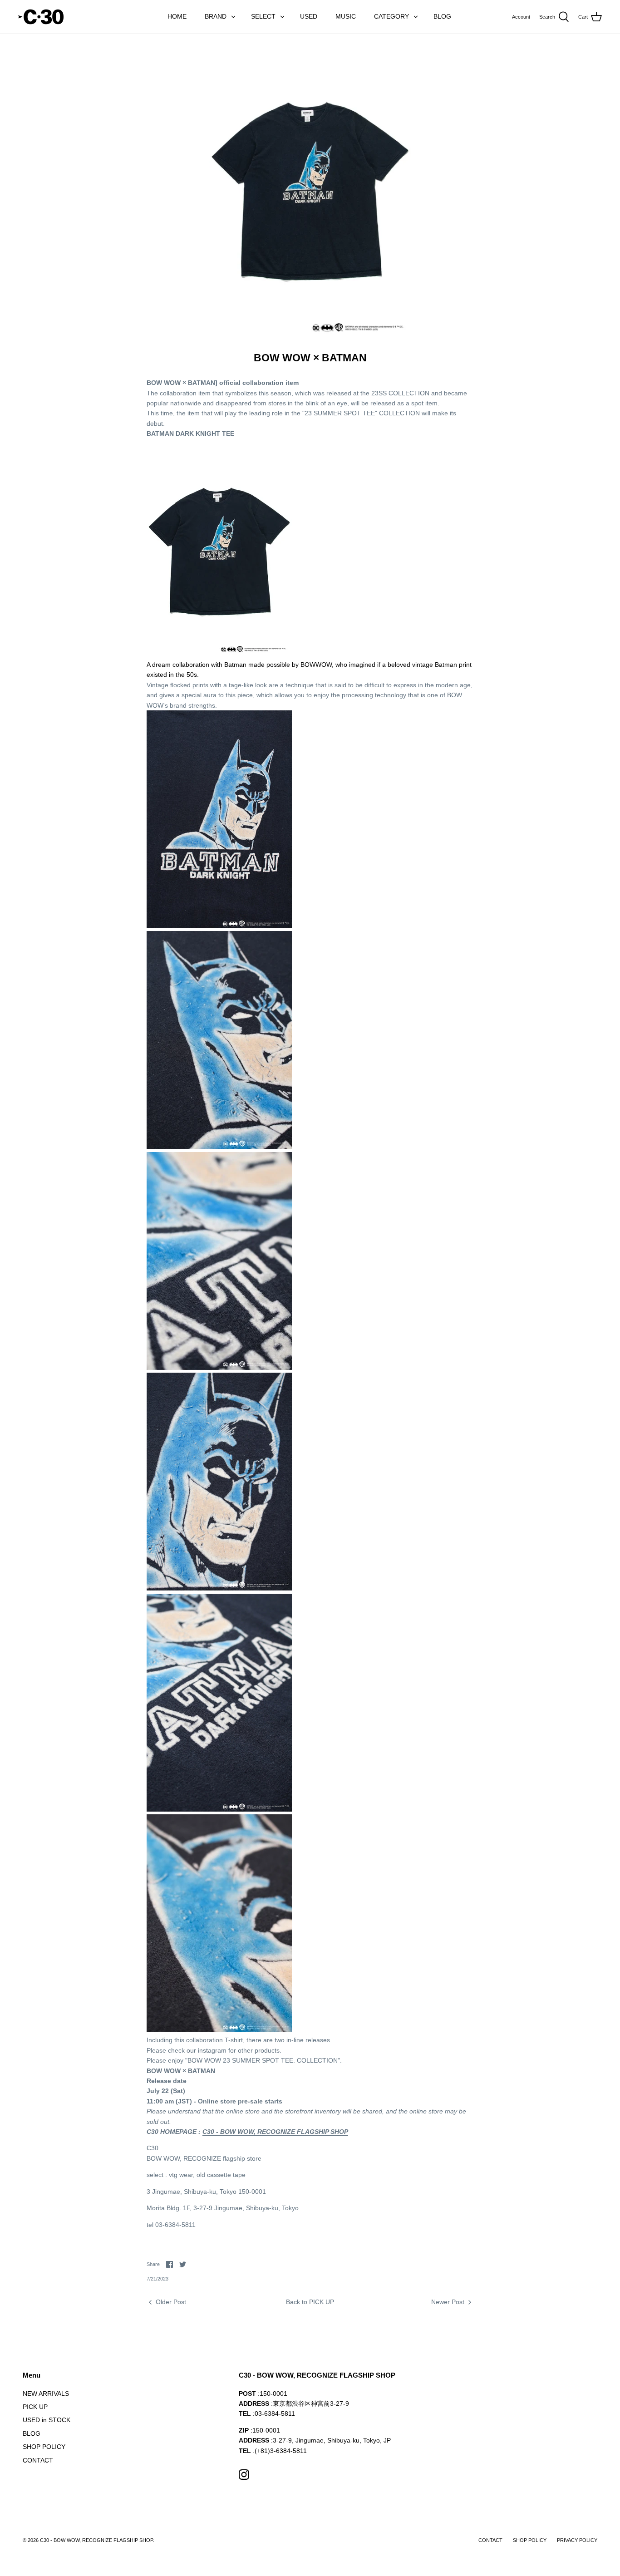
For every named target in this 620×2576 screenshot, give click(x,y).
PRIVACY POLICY (577, 2540)
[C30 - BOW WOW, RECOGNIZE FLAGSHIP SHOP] (41, 17)
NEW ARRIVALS (46, 2394)
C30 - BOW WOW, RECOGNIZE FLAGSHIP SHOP (275, 2132)
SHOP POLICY (44, 2447)
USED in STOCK (47, 2420)
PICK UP (35, 2407)
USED (309, 16)
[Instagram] (244, 2475)
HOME (177, 16)
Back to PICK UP (310, 2302)
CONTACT (38, 2460)
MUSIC (346, 16)
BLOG (442, 16)
